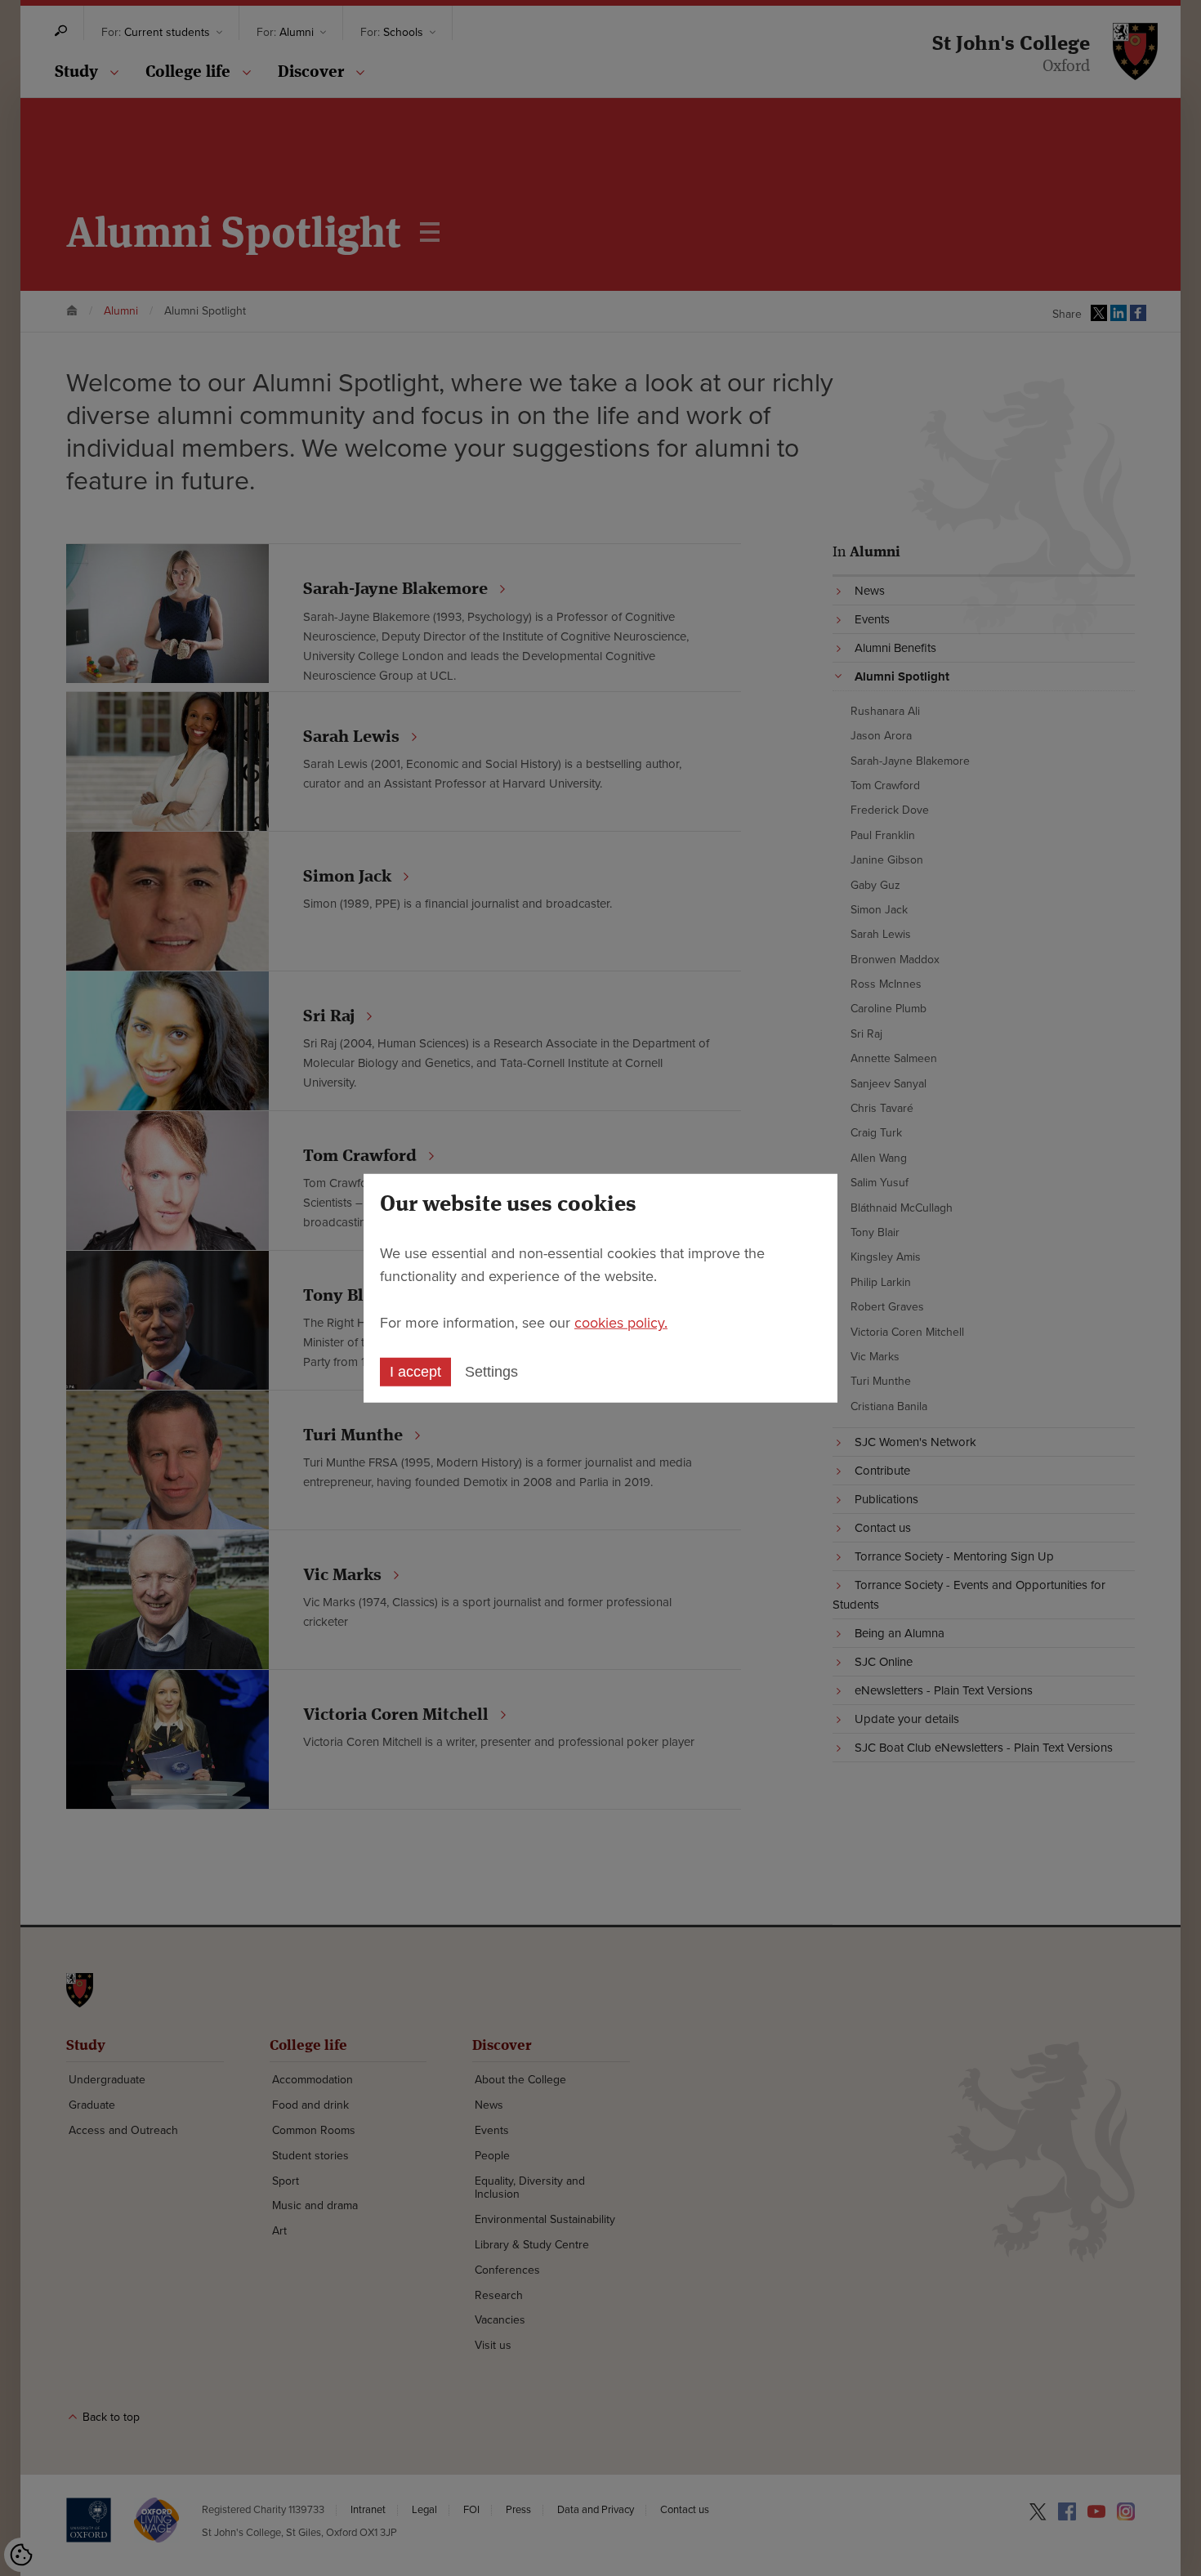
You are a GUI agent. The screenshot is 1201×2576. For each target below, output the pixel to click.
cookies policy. (621, 1323)
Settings (491, 1372)
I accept (415, 1372)
